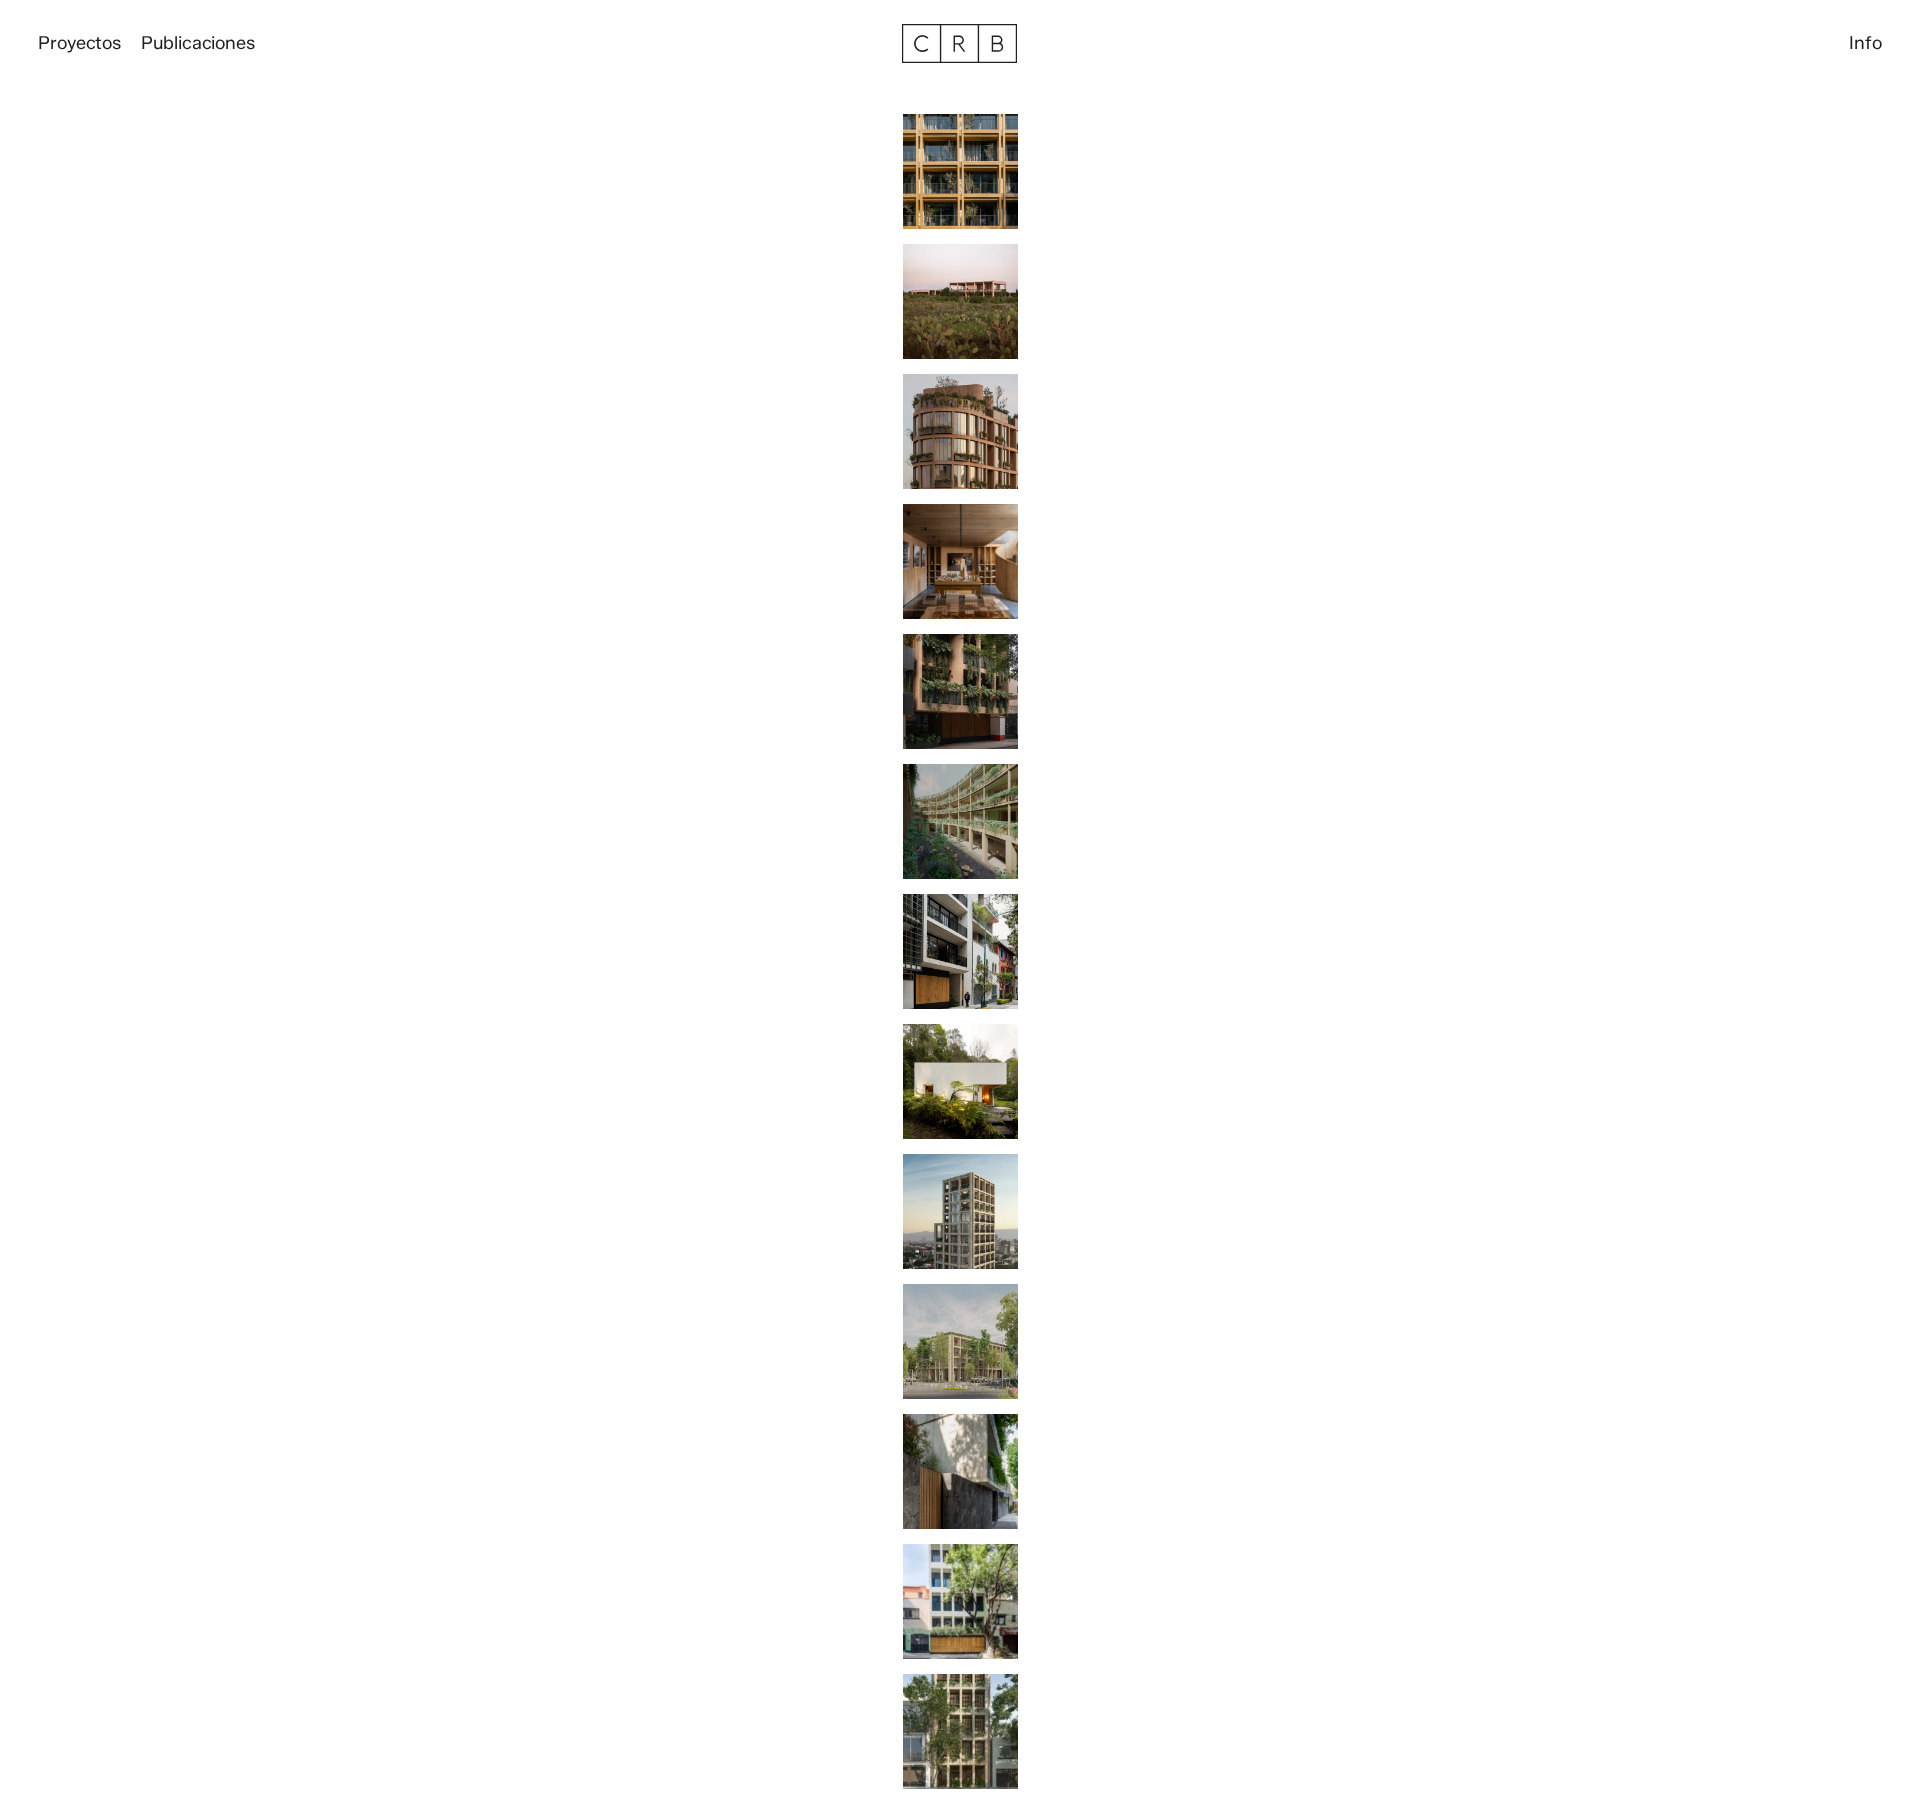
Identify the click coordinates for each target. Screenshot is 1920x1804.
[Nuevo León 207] (960, 699)
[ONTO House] (960, 309)
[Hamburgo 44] (960, 1349)
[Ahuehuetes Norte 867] (960, 1479)
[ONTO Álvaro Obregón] (960, 179)
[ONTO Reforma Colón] (960, 1219)
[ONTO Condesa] (960, 1739)
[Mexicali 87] (960, 1609)
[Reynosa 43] (960, 959)
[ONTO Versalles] (960, 829)
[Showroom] (960, 569)
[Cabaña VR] (960, 1089)
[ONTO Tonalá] (960, 439)
